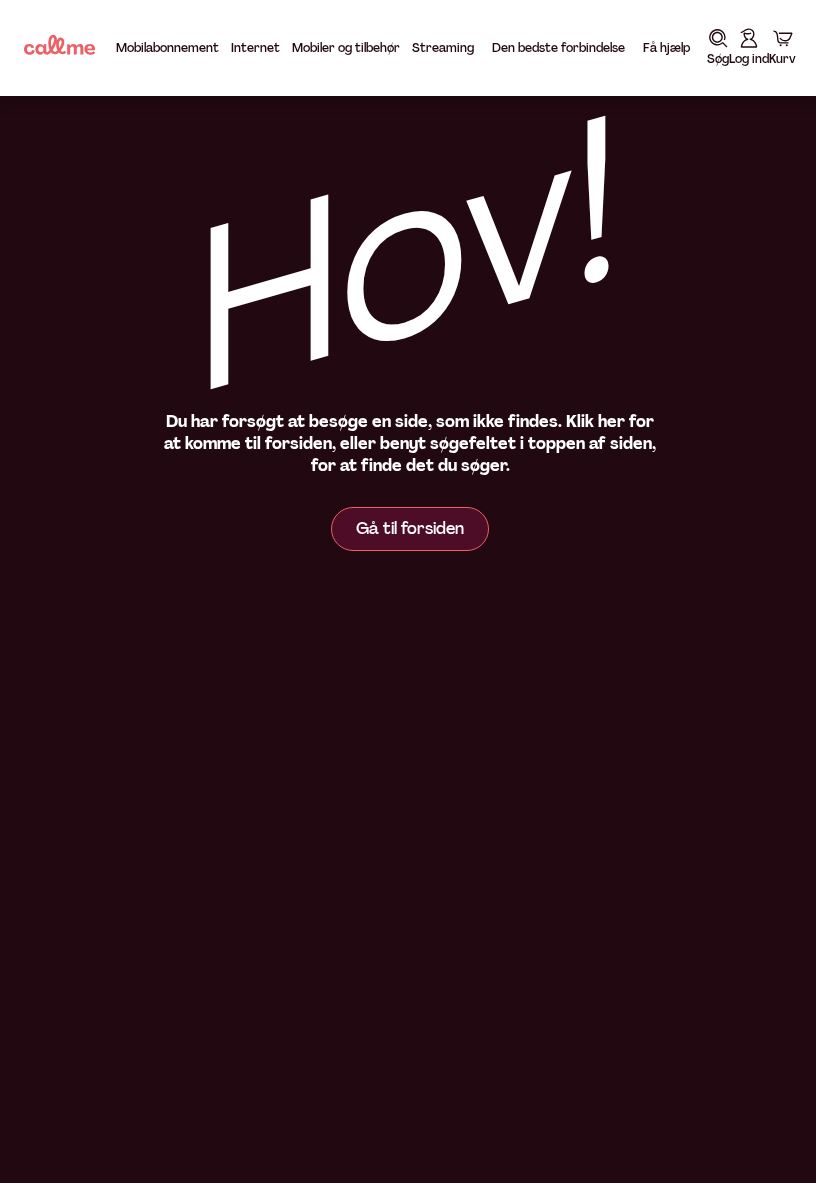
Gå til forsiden (403, 528)
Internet (255, 48)
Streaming (443, 48)
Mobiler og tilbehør (346, 48)
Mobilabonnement (167, 48)
